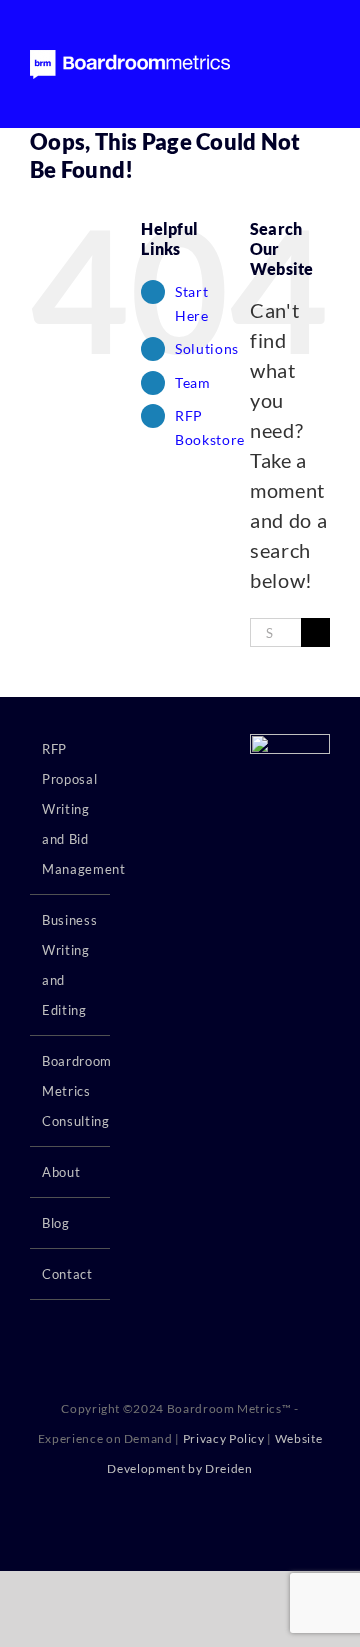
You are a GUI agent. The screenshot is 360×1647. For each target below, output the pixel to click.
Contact (67, 1274)
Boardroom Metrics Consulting (71, 1091)
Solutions (207, 348)
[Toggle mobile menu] (321, 63)
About (61, 1172)
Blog (56, 1223)
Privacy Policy (224, 1438)
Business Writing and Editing (69, 965)
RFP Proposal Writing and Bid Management (71, 809)
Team (193, 382)
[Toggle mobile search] (285, 63)
